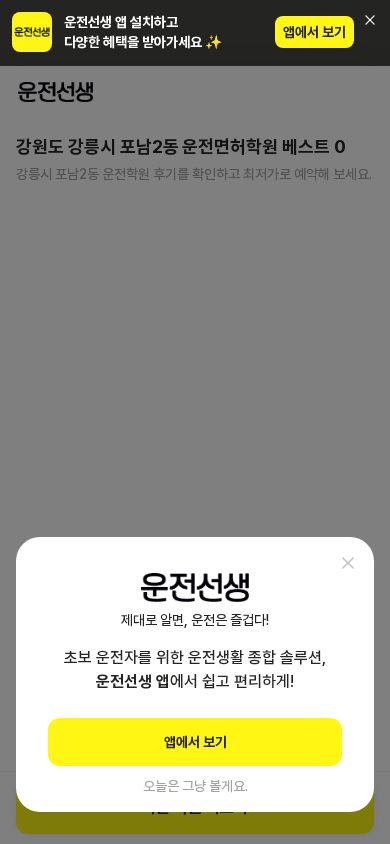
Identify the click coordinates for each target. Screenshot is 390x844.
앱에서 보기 (314, 32)
